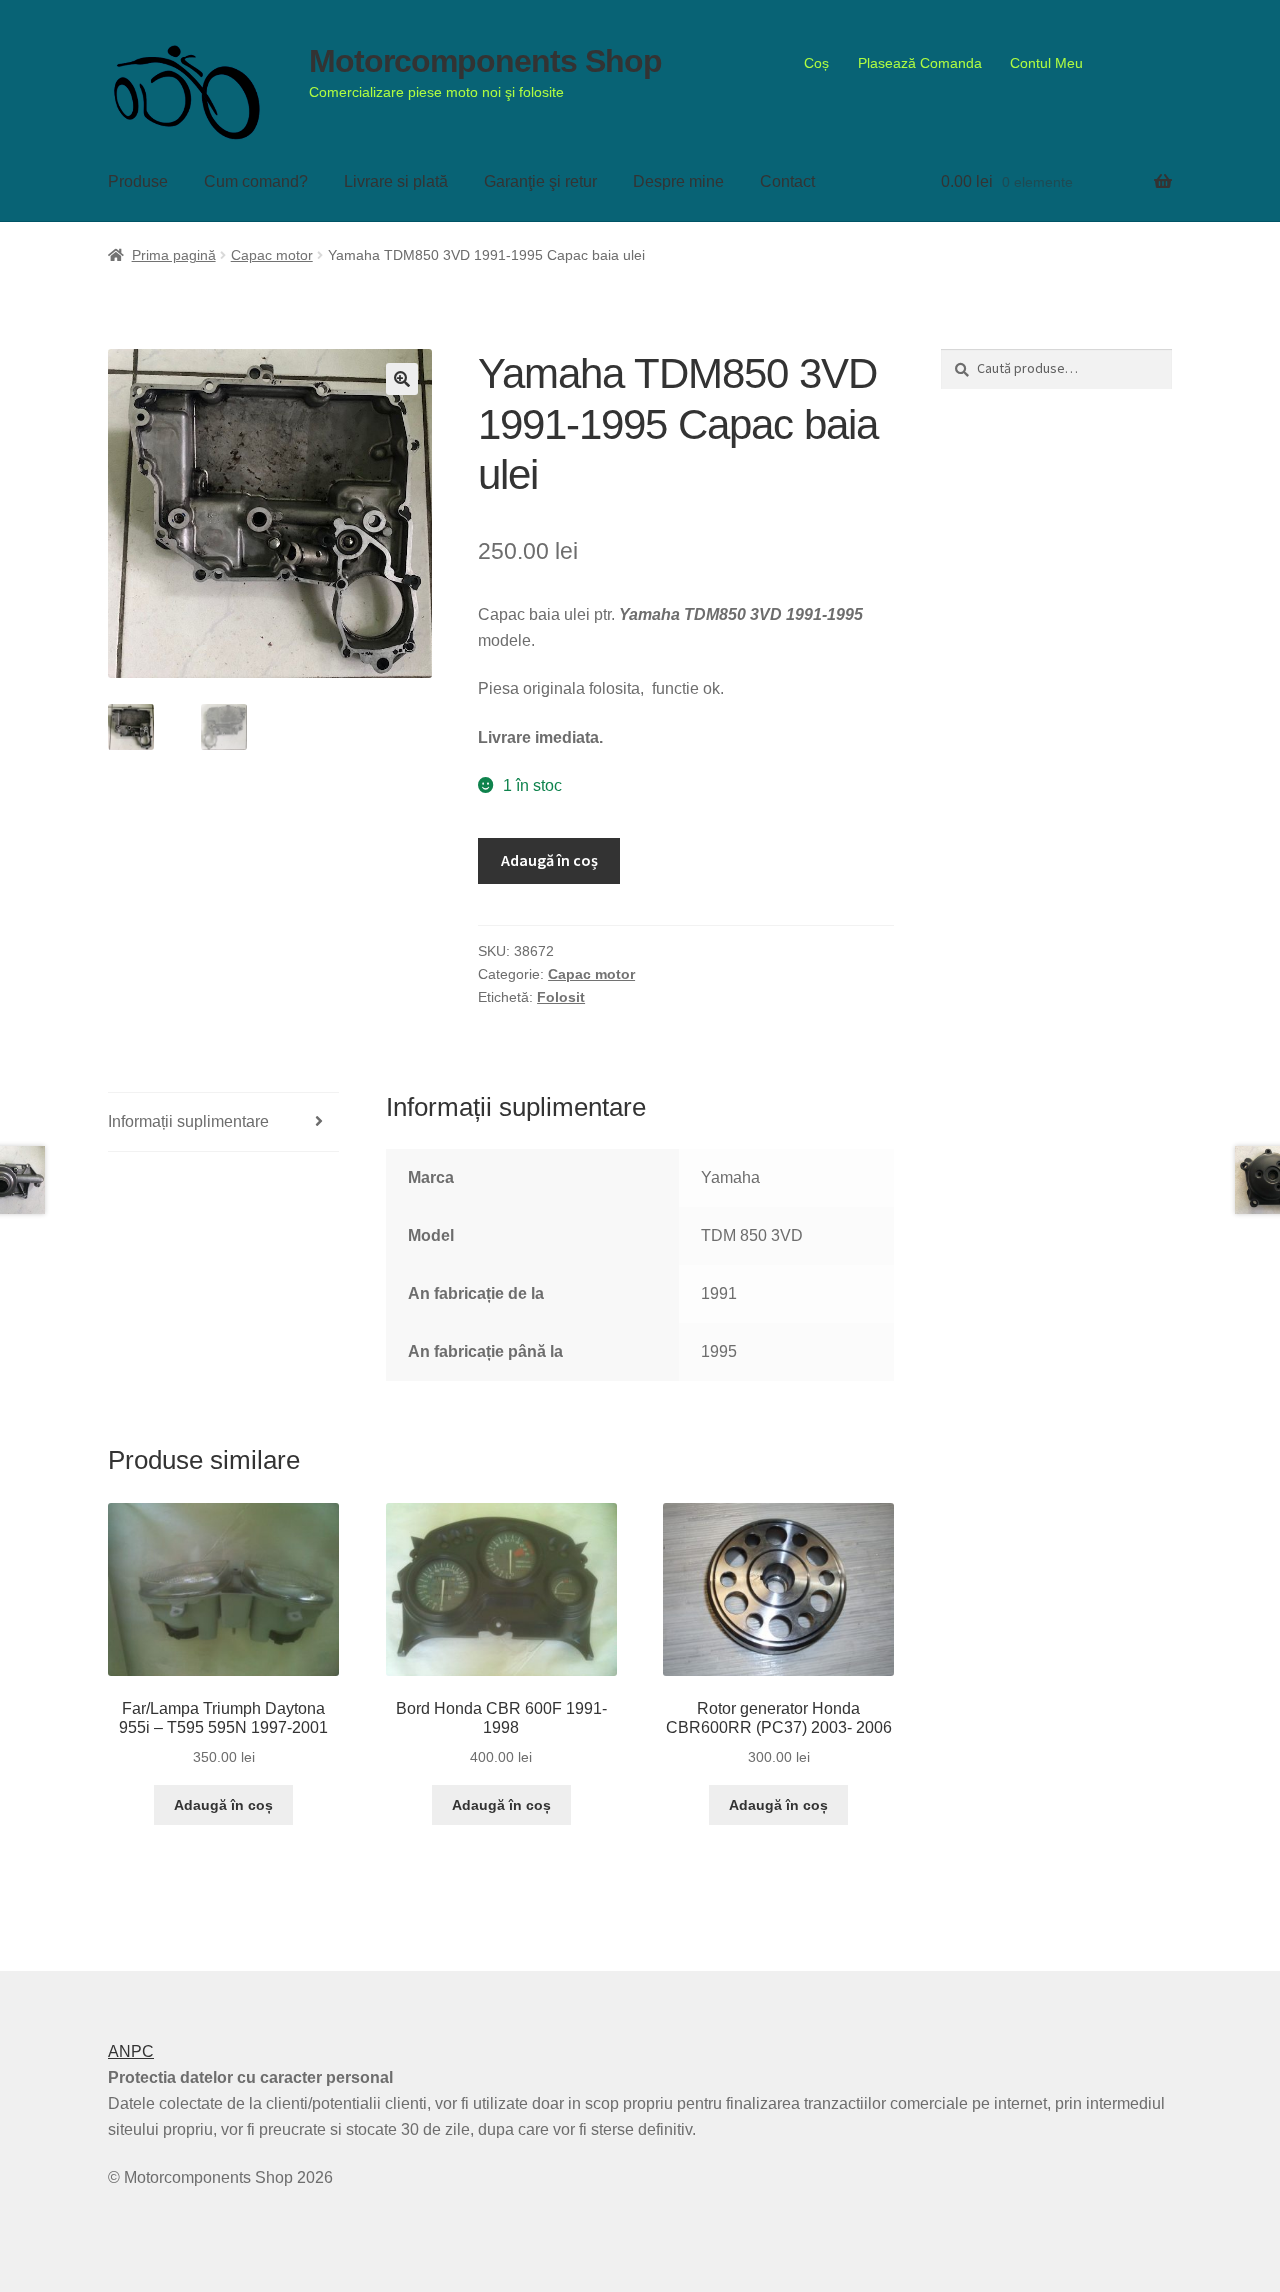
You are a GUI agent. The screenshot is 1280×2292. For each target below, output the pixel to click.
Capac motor (272, 255)
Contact (787, 181)
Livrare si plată (396, 181)
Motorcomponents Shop (485, 61)
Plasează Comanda (920, 63)
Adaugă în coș (549, 860)
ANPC (131, 2051)
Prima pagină (174, 255)
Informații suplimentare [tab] (188, 1121)
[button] (402, 379)
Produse (138, 181)
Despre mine (678, 181)
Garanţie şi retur (540, 181)
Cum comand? (256, 181)
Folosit (561, 997)
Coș (816, 63)
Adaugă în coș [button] (223, 1805)
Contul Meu (1046, 63)
